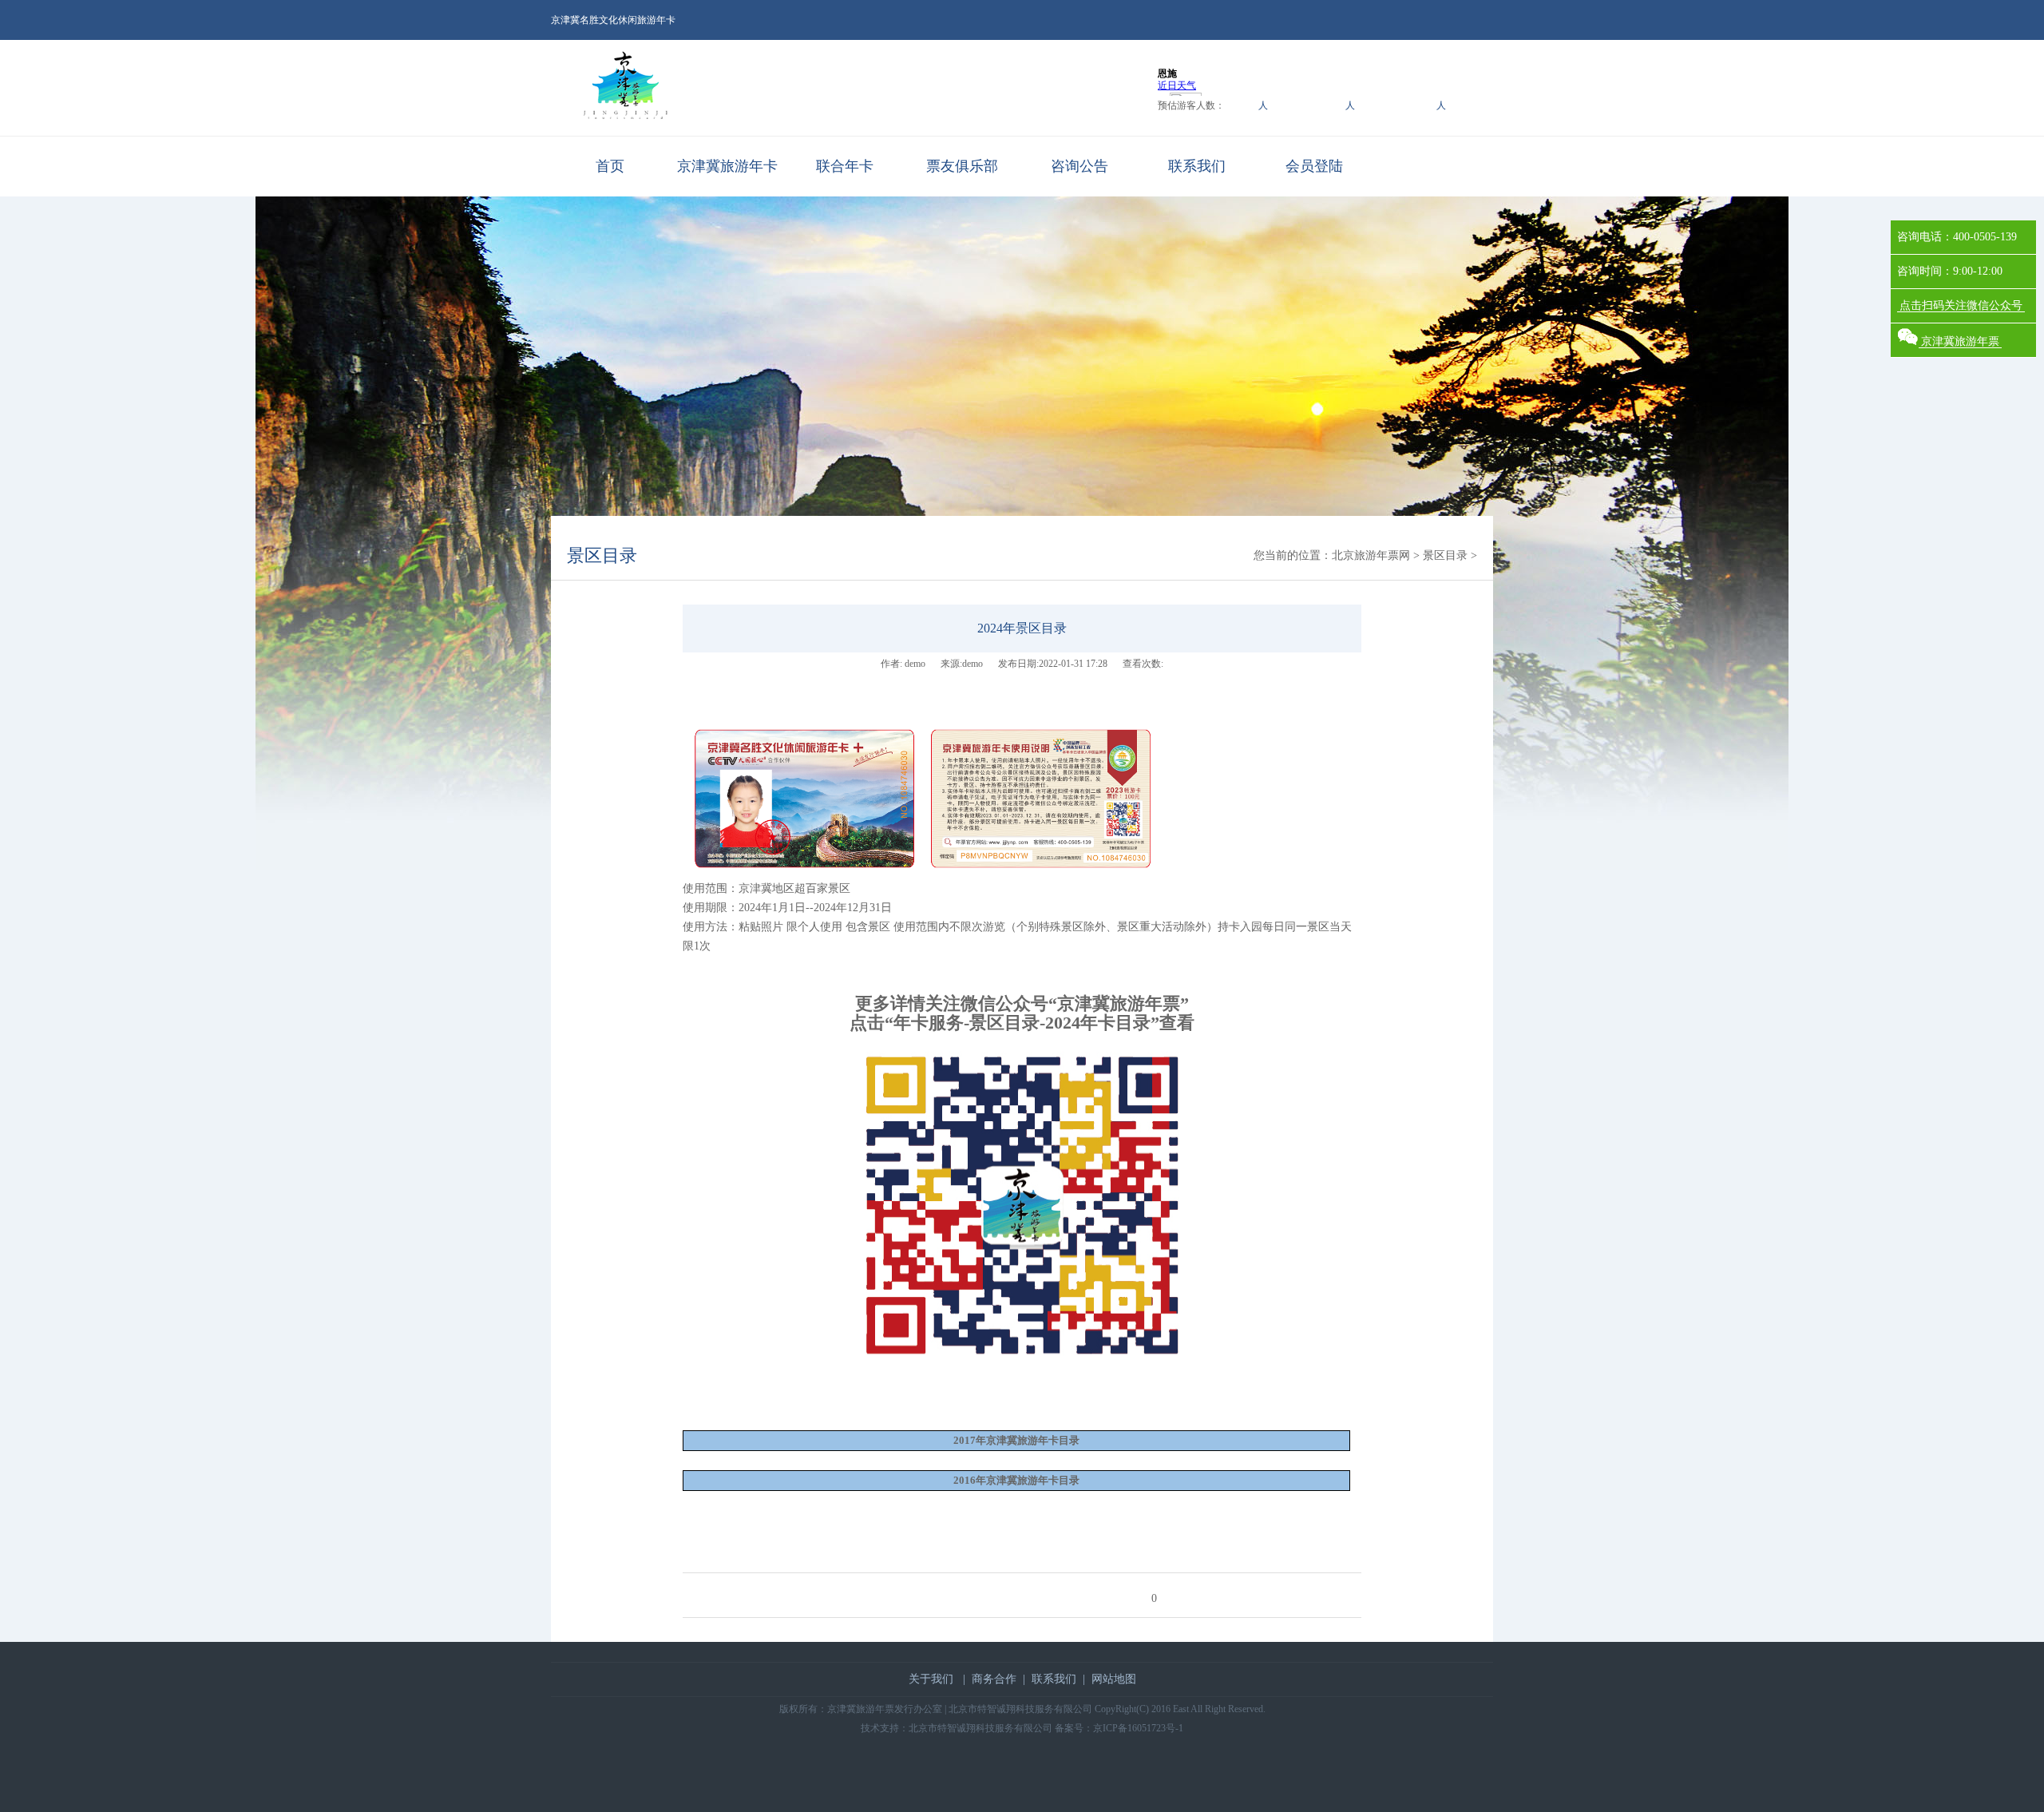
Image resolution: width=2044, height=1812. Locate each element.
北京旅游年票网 (1371, 555)
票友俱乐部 (962, 166)
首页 (610, 166)
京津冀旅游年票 (1960, 341)
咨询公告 (1079, 166)
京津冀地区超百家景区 (796, 888)
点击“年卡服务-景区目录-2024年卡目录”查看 (1022, 1023)
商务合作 (994, 1679)
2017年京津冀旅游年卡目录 (1016, 1440)
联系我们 (1197, 166)
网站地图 (1114, 1679)
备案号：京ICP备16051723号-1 (1119, 1728)
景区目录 (602, 555)
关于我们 (931, 1679)
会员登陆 (1314, 166)
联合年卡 (845, 166)
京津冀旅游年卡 (727, 166)
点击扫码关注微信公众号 (1961, 305)
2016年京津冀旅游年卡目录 (1016, 1480)
